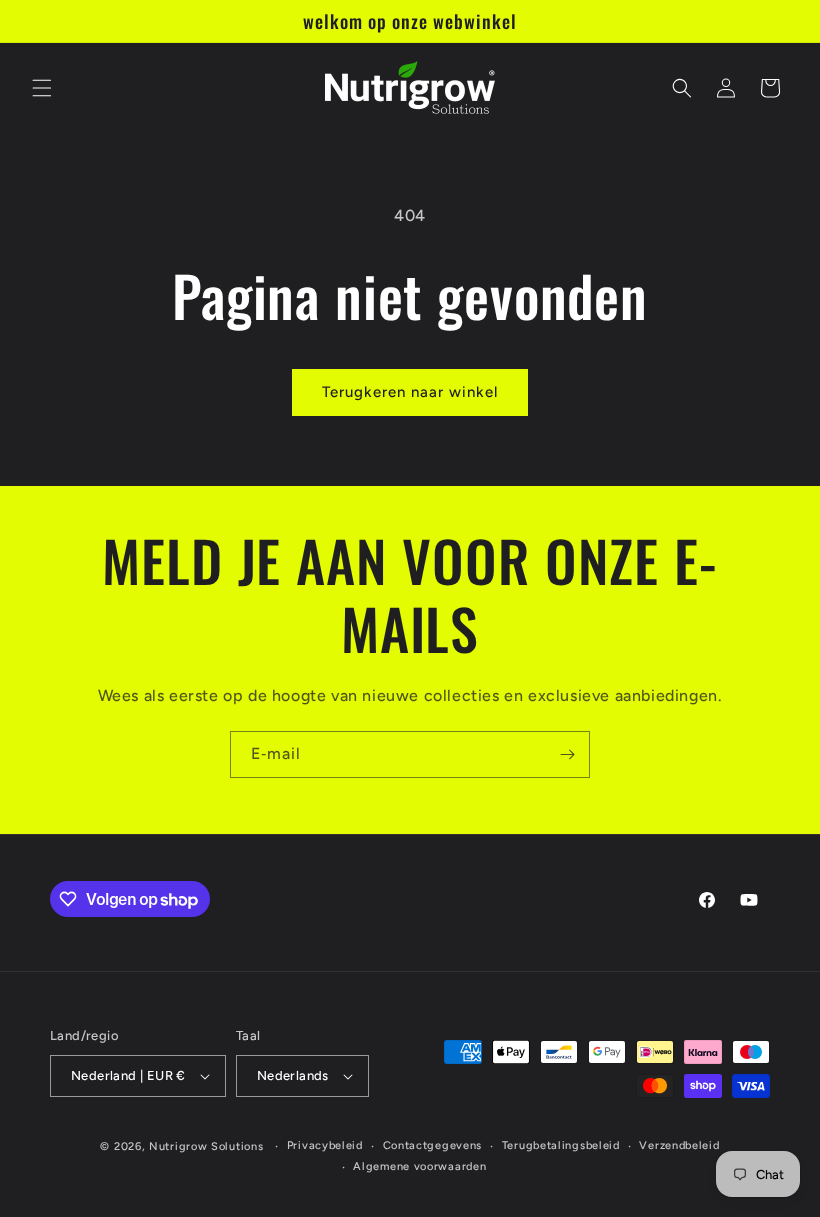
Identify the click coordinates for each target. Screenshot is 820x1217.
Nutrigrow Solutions (206, 1146)
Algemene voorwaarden (419, 1166)
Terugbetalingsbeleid (561, 1145)
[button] (42, 88)
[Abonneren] (567, 754)
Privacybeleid (325, 1145)
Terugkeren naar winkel (410, 392)
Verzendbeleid (679, 1145)
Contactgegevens (433, 1145)
